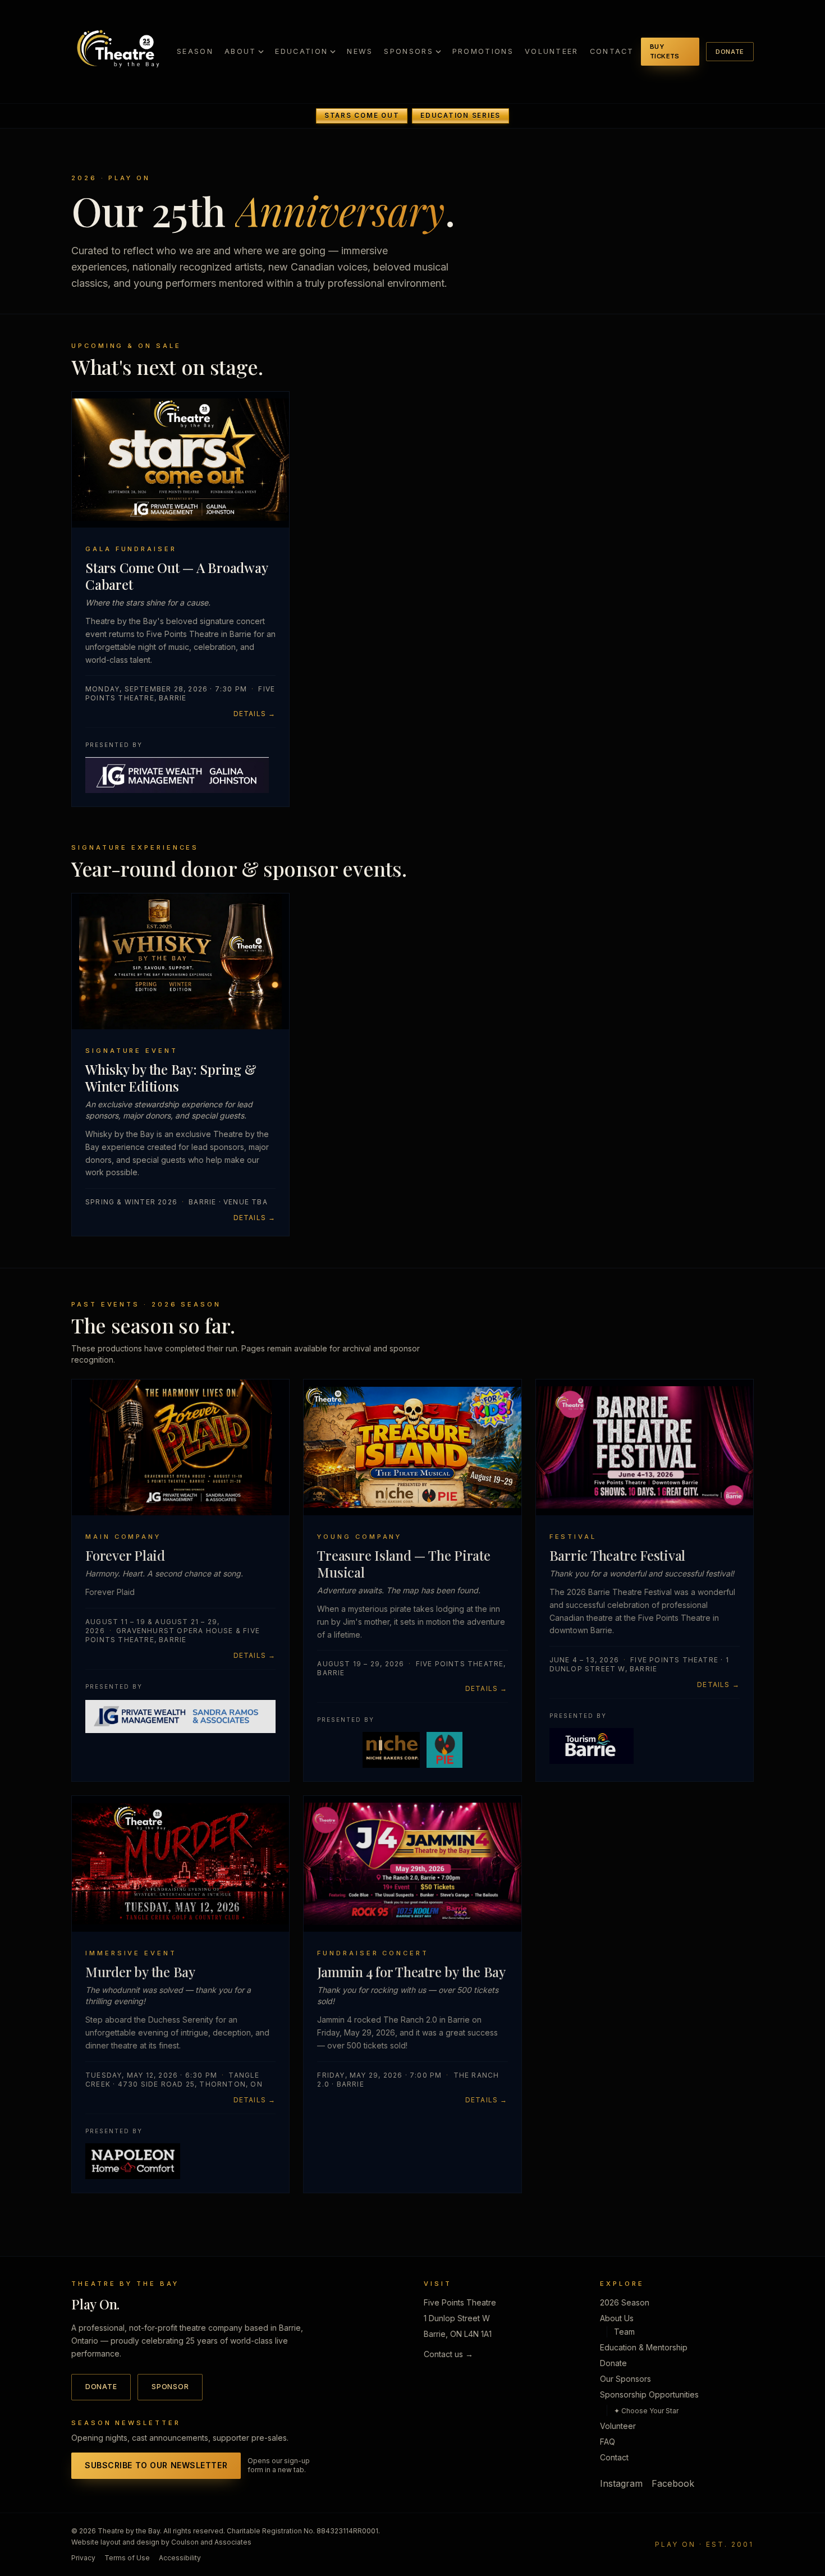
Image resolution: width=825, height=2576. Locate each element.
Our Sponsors (625, 2379)
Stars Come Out (362, 116)
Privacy (83, 2558)
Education (301, 51)
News (360, 51)
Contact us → (448, 2354)
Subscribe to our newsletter (156, 2465)
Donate (730, 52)
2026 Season (625, 2302)
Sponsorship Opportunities (649, 2394)
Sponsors (408, 51)
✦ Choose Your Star (646, 2411)
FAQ (608, 2442)
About (240, 51)
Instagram (621, 2483)
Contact (612, 51)
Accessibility (180, 2558)
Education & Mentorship (644, 2347)
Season (195, 51)
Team (624, 2332)
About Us (617, 2318)
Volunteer (552, 51)
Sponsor (170, 2387)
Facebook (673, 2483)
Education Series (460, 116)
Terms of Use (127, 2558)
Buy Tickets (665, 51)
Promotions (483, 51)
